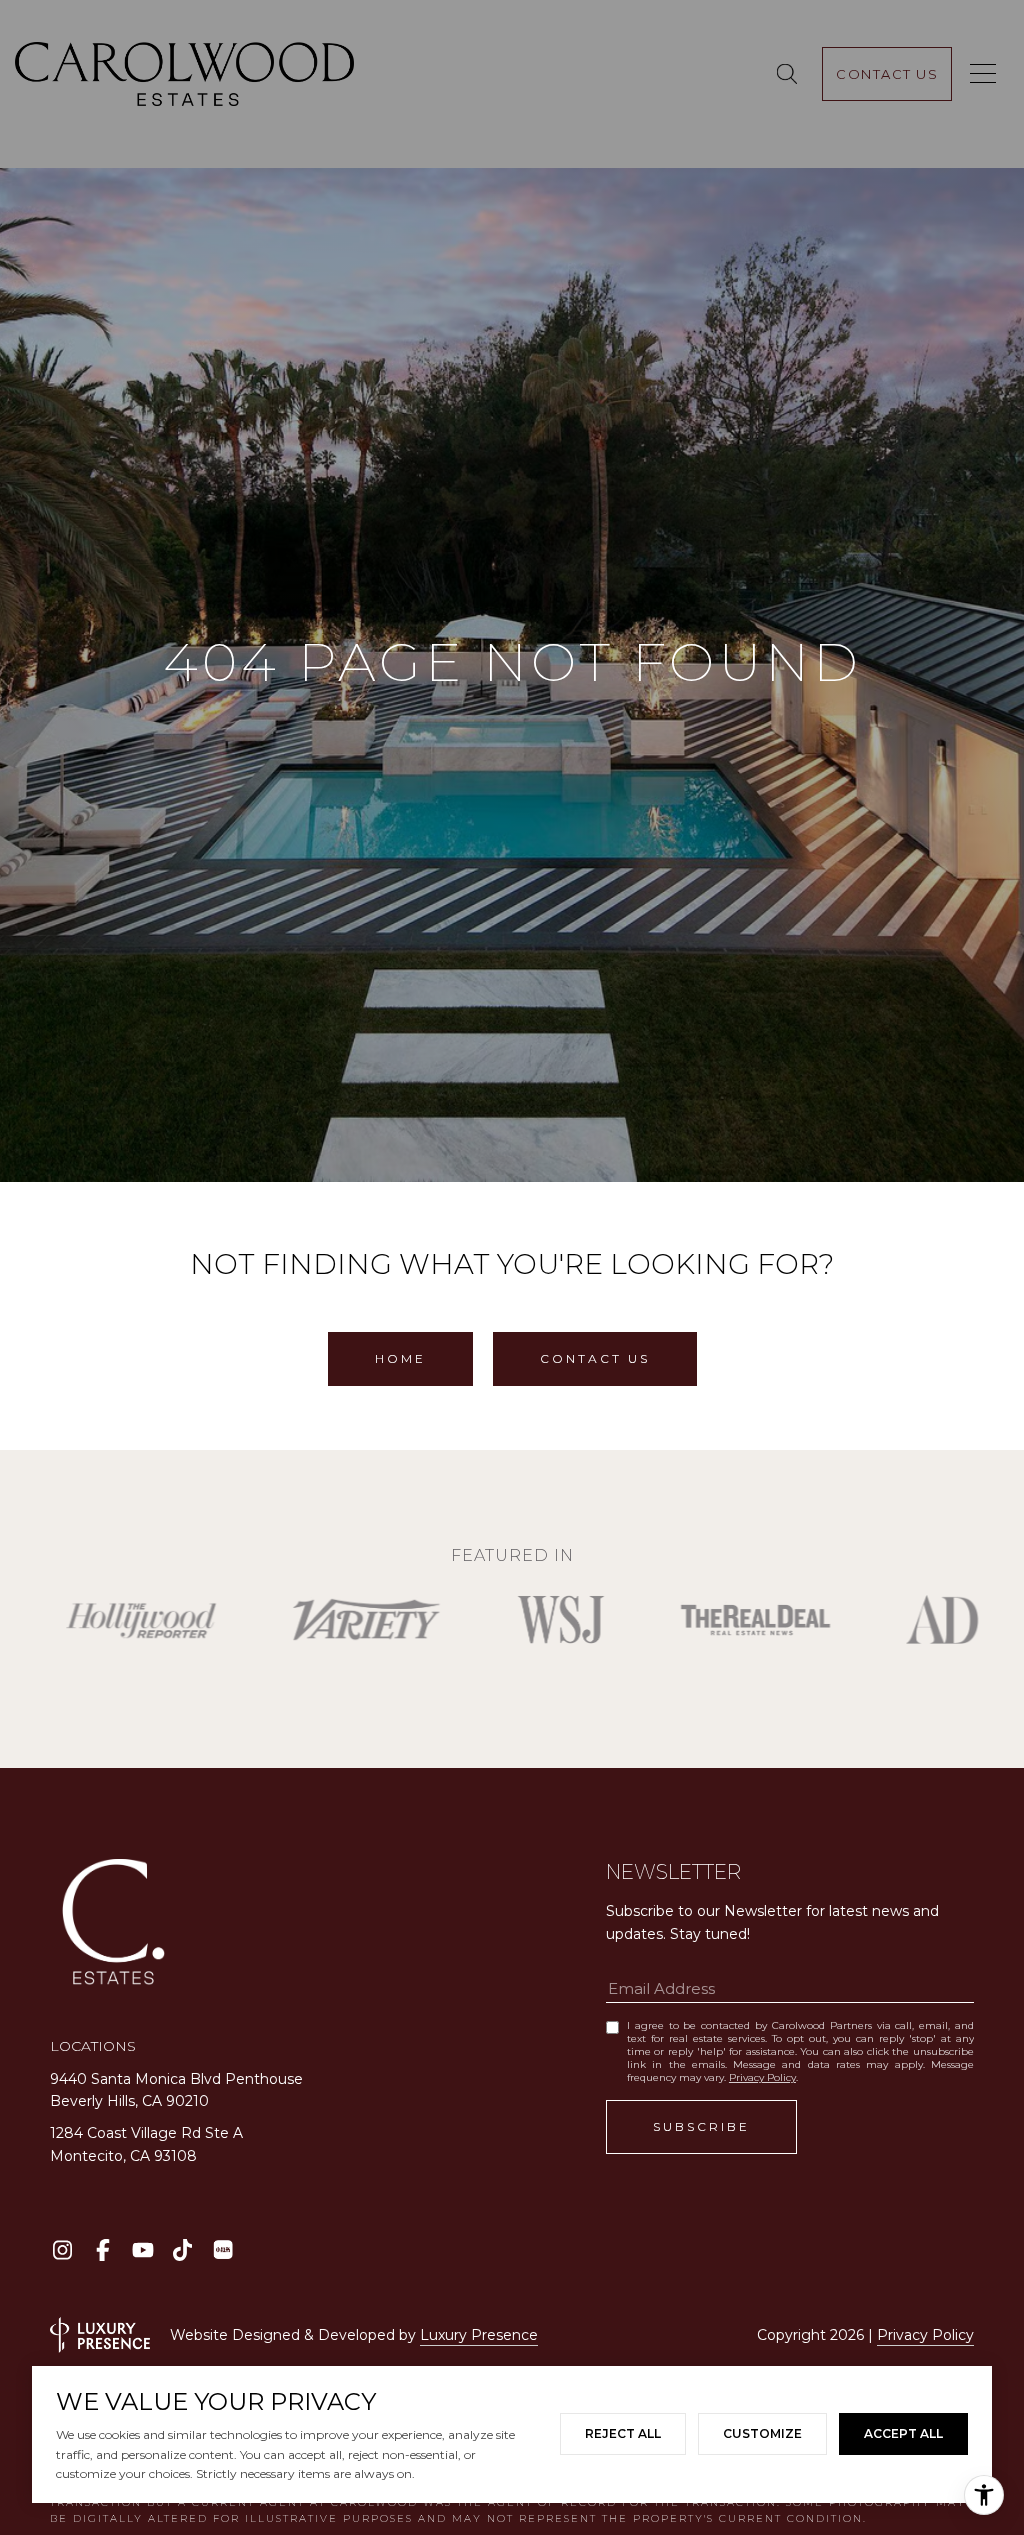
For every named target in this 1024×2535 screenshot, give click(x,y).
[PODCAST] (222, 2249)
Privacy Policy (762, 2077)
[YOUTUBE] (142, 2249)
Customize (762, 2433)
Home (400, 1358)
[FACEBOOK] (102, 2249)
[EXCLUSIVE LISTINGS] (790, 74)
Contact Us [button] (595, 1358)
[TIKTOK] (182, 2249)
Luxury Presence (479, 2335)
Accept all (903, 2433)
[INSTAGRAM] (62, 2249)
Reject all (623, 2433)
